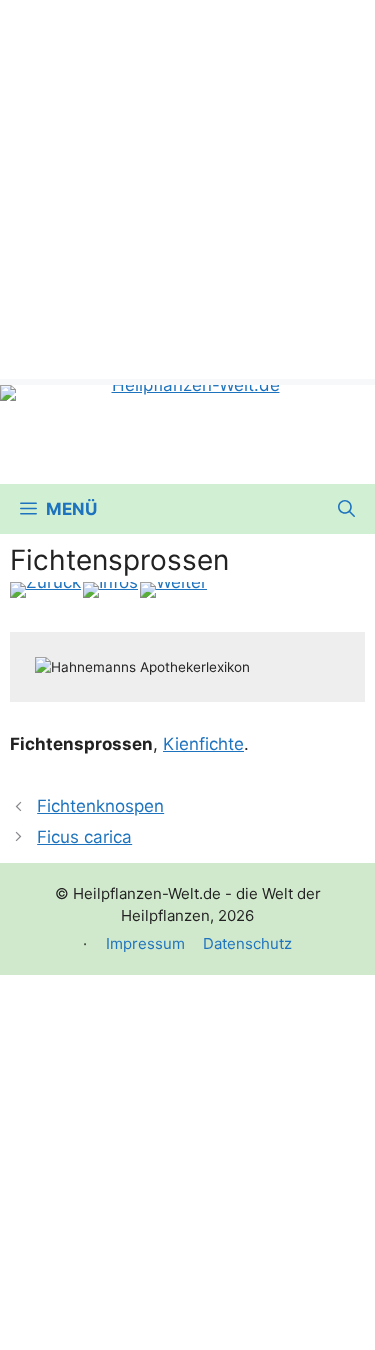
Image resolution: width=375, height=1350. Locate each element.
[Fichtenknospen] (45, 590)
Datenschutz (247, 943)
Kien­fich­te (203, 744)
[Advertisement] (187, 187)
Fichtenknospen (100, 806)
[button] (346, 509)
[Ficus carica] (173, 590)
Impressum (145, 943)
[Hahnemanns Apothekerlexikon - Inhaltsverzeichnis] (110, 590)
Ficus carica (84, 837)
